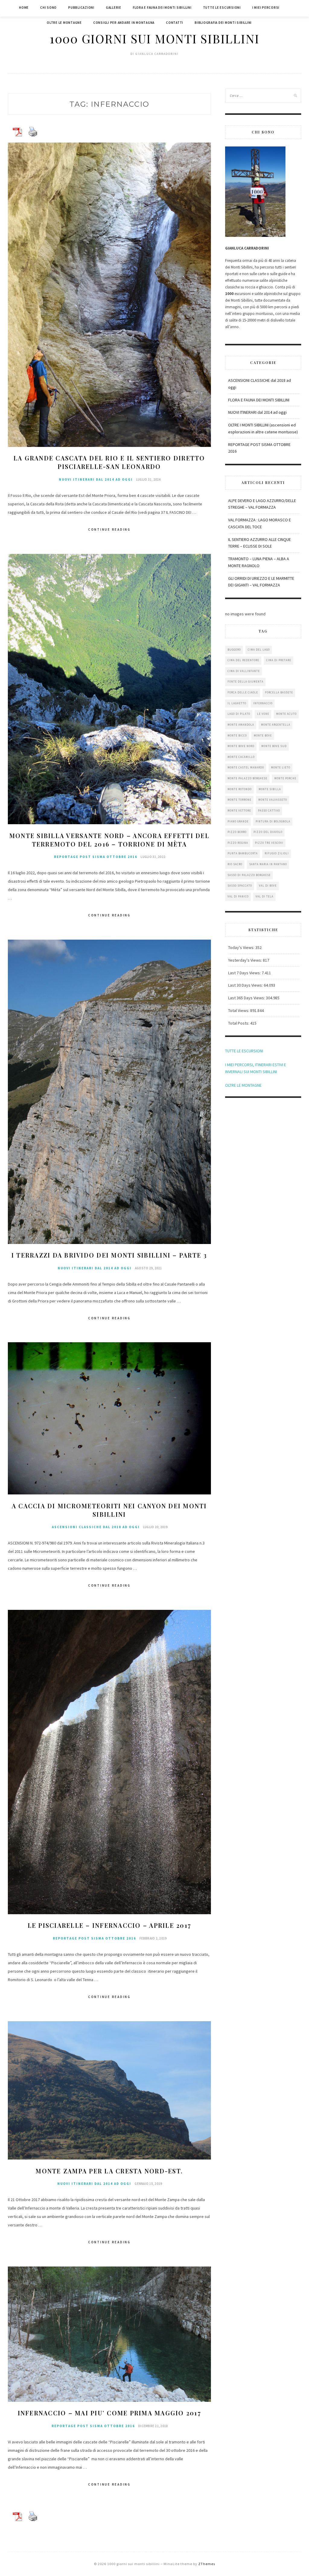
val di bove (268, 886)
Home (24, 8)
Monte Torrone (239, 800)
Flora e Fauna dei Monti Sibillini (162, 8)
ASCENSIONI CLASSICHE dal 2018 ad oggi (96, 1527)
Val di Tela (264, 896)
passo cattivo (269, 810)
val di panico (238, 896)
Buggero (234, 650)
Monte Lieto (281, 767)
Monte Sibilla (270, 789)
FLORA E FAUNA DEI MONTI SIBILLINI (259, 400)
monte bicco (237, 735)
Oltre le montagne (64, 23)
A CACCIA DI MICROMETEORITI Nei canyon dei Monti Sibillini (109, 1510)
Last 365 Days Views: (247, 998)
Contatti (175, 23)
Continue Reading (109, 529)
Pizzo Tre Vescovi (269, 843)
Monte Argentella (276, 725)
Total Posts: (239, 1023)
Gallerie (114, 8)
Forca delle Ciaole (243, 692)
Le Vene (263, 714)
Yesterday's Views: (245, 960)
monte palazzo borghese (247, 778)
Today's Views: (242, 947)
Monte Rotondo (240, 789)
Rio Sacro (235, 864)
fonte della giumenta (245, 682)
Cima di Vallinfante (244, 671)
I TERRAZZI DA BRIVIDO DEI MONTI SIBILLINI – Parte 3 (109, 1255)
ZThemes (207, 2564)
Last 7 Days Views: (245, 973)
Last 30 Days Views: (246, 985)
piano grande (238, 821)
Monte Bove (263, 735)
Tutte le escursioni (222, 8)
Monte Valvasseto (273, 800)
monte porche (285, 778)
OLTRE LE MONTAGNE (243, 1085)
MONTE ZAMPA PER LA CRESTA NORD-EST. (109, 2171)
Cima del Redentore (243, 660)
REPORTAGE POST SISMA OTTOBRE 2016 (96, 857)
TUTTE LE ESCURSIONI (244, 1051)
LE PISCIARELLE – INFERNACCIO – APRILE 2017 (110, 1925)
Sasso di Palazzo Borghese (249, 875)
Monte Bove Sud (274, 746)
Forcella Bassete (279, 692)
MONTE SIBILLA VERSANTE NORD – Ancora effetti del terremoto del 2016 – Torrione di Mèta (109, 840)
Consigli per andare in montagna (124, 23)
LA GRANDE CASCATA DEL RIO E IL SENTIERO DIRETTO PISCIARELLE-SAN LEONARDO (109, 462)
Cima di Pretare (279, 660)
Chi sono (48, 8)
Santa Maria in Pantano (268, 864)
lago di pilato (239, 714)
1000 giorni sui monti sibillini (154, 38)
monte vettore (239, 810)
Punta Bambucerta (243, 853)
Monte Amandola (241, 725)
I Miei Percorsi (266, 8)
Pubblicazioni (81, 8)
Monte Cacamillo (241, 757)
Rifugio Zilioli (277, 853)
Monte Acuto (286, 714)
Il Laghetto (237, 703)
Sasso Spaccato (240, 886)
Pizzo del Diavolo (268, 832)
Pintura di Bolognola (273, 821)
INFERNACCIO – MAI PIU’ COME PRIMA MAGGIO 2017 (109, 2413)
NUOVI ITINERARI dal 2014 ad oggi (96, 479)
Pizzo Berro (237, 832)
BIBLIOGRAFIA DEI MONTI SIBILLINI (223, 23)
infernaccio (263, 703)
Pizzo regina (238, 843)
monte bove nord (241, 746)
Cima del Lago (259, 650)
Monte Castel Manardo (246, 767)
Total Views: (239, 1010)
